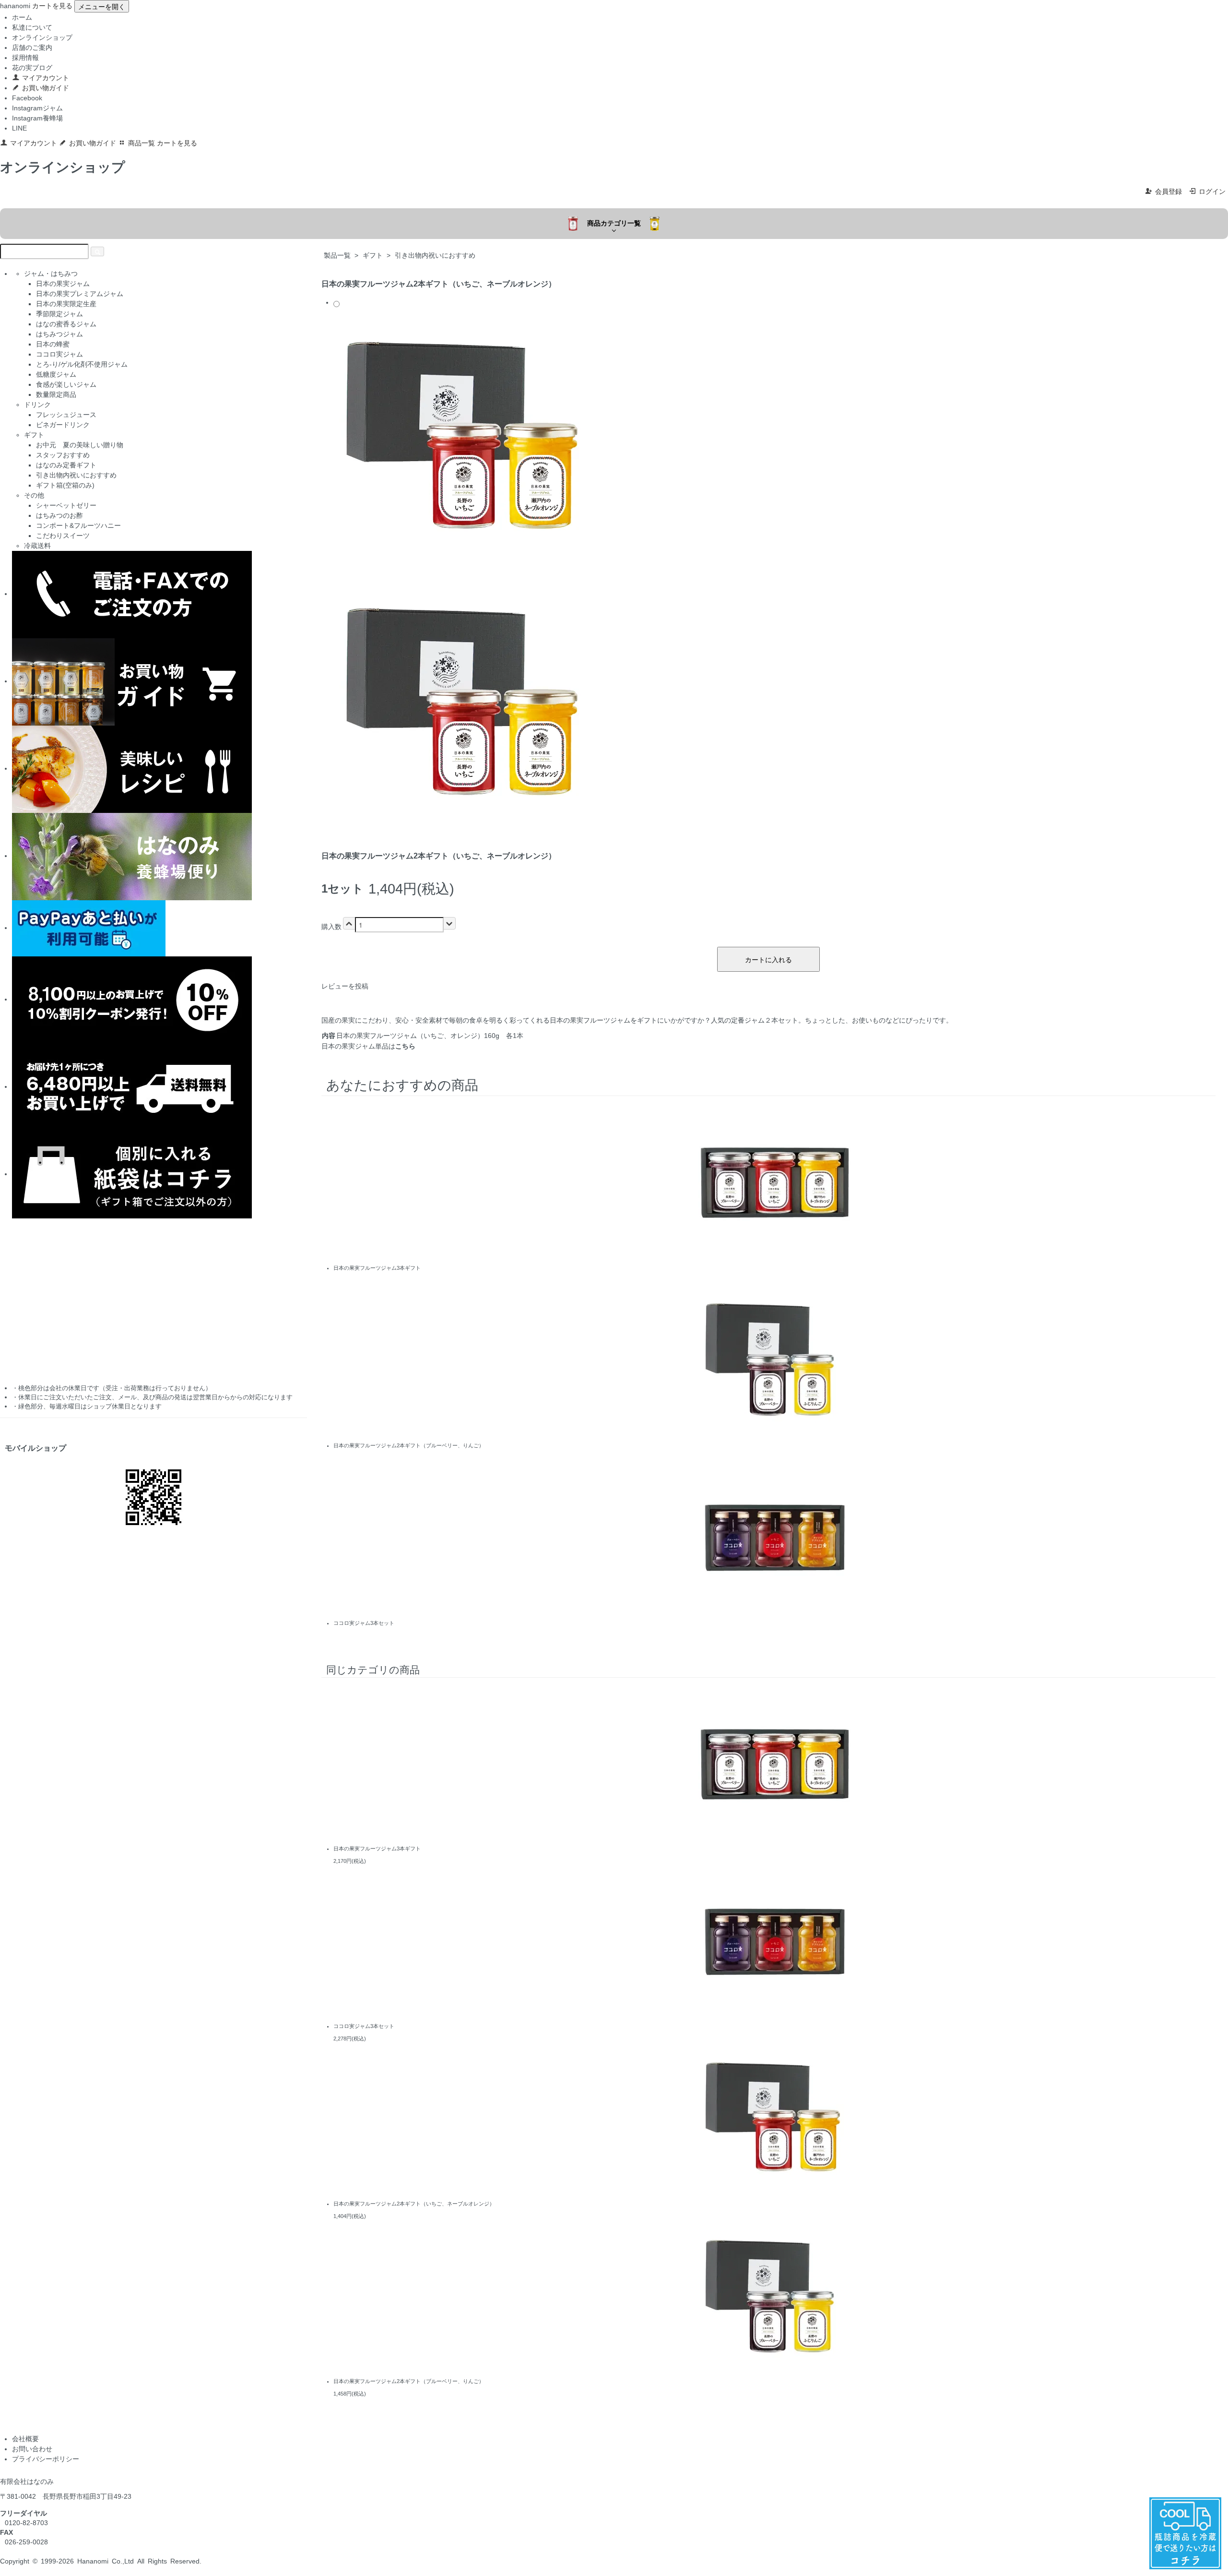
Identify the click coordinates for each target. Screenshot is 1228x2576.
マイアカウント (46, 78)
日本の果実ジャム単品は (368, 1046)
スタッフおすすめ (63, 455)
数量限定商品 (56, 394)
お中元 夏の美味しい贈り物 (80, 445)
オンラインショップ (42, 37)
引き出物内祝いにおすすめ (435, 255)
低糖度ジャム (56, 374)
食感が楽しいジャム (66, 384)
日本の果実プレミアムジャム (80, 294)
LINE (19, 128)
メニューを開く (102, 6)
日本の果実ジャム (63, 284)
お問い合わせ (32, 2449)
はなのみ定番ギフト (66, 465)
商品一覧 (142, 143)
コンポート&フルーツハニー (78, 525)
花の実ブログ (32, 68)
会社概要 (25, 2439)
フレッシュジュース (66, 415)
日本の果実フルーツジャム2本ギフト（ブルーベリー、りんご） (409, 1445)
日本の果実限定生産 (66, 304)
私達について (32, 27)
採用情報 (25, 58)
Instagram (27, 108)
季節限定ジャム (59, 314)
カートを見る (52, 6)
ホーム (22, 17)
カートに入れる (768, 959)
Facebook (27, 98)
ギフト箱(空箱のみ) (65, 485)
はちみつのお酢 (59, 515)
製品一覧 (337, 255)
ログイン (1212, 191)
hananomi (15, 6)
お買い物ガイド (46, 88)
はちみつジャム (59, 334)
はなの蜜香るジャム (66, 324)
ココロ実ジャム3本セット (364, 1623)
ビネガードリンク (63, 425)
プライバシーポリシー (46, 2459)
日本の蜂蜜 (53, 344)
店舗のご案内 (32, 48)
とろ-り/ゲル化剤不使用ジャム (82, 364)
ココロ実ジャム (59, 354)
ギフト (373, 255)
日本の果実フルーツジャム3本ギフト (377, 1268)
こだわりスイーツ (63, 536)
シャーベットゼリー (66, 505)
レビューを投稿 (345, 986)
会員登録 (1169, 191)
